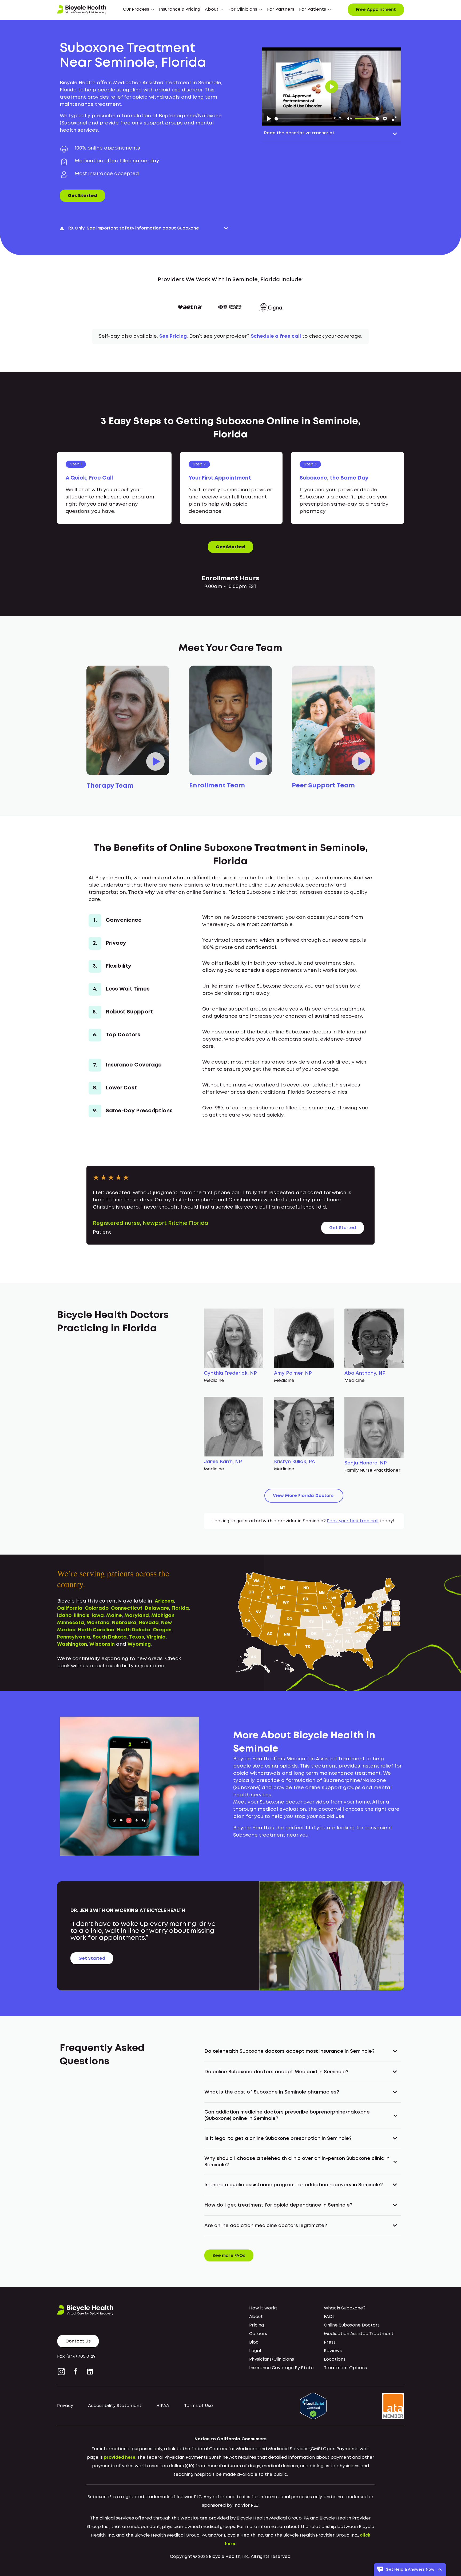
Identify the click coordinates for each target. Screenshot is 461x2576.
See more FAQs (229, 2256)
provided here (120, 2458)
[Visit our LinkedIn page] (90, 2372)
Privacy (65, 2406)
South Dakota (110, 1637)
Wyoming (139, 1644)
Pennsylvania (74, 1637)
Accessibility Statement (115, 2406)
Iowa (98, 1616)
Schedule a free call (276, 336)
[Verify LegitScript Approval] (313, 2406)
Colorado (97, 1608)
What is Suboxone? (345, 2308)
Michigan (163, 1616)
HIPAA (163, 2406)
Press (330, 2342)
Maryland (137, 1616)
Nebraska (124, 1623)
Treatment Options (345, 2368)
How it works (263, 2308)
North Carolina (96, 1630)
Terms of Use (198, 2406)
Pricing (257, 2325)
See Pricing (173, 336)
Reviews (333, 2351)
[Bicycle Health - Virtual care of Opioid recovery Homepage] (82, 10)
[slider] (303, 119)
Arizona (164, 1601)
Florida (180, 1608)
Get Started (82, 196)
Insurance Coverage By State (281, 2368)
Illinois (82, 1616)
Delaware (157, 1608)
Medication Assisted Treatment (359, 2334)
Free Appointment (376, 10)
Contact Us (78, 2341)
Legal (255, 2351)
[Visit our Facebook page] (76, 2372)
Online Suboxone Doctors (352, 2325)
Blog (254, 2342)
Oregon (162, 1630)
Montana (98, 1623)
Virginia (156, 1637)
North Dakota (134, 1630)
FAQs (329, 2317)
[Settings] (385, 119)
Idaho (64, 1616)
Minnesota (71, 1623)
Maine (114, 1616)
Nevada (149, 1623)
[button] (139, 10)
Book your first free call (353, 1521)
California (70, 1608)
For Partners (281, 9)
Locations (335, 2359)
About (256, 2317)
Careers (258, 2334)
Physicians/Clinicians (272, 2359)
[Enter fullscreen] (394, 119)
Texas (137, 1637)
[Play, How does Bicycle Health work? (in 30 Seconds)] (269, 119)
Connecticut (127, 1608)
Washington (72, 1644)
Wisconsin (102, 1644)
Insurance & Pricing (180, 9)
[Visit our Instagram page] (62, 2372)
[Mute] (349, 119)
